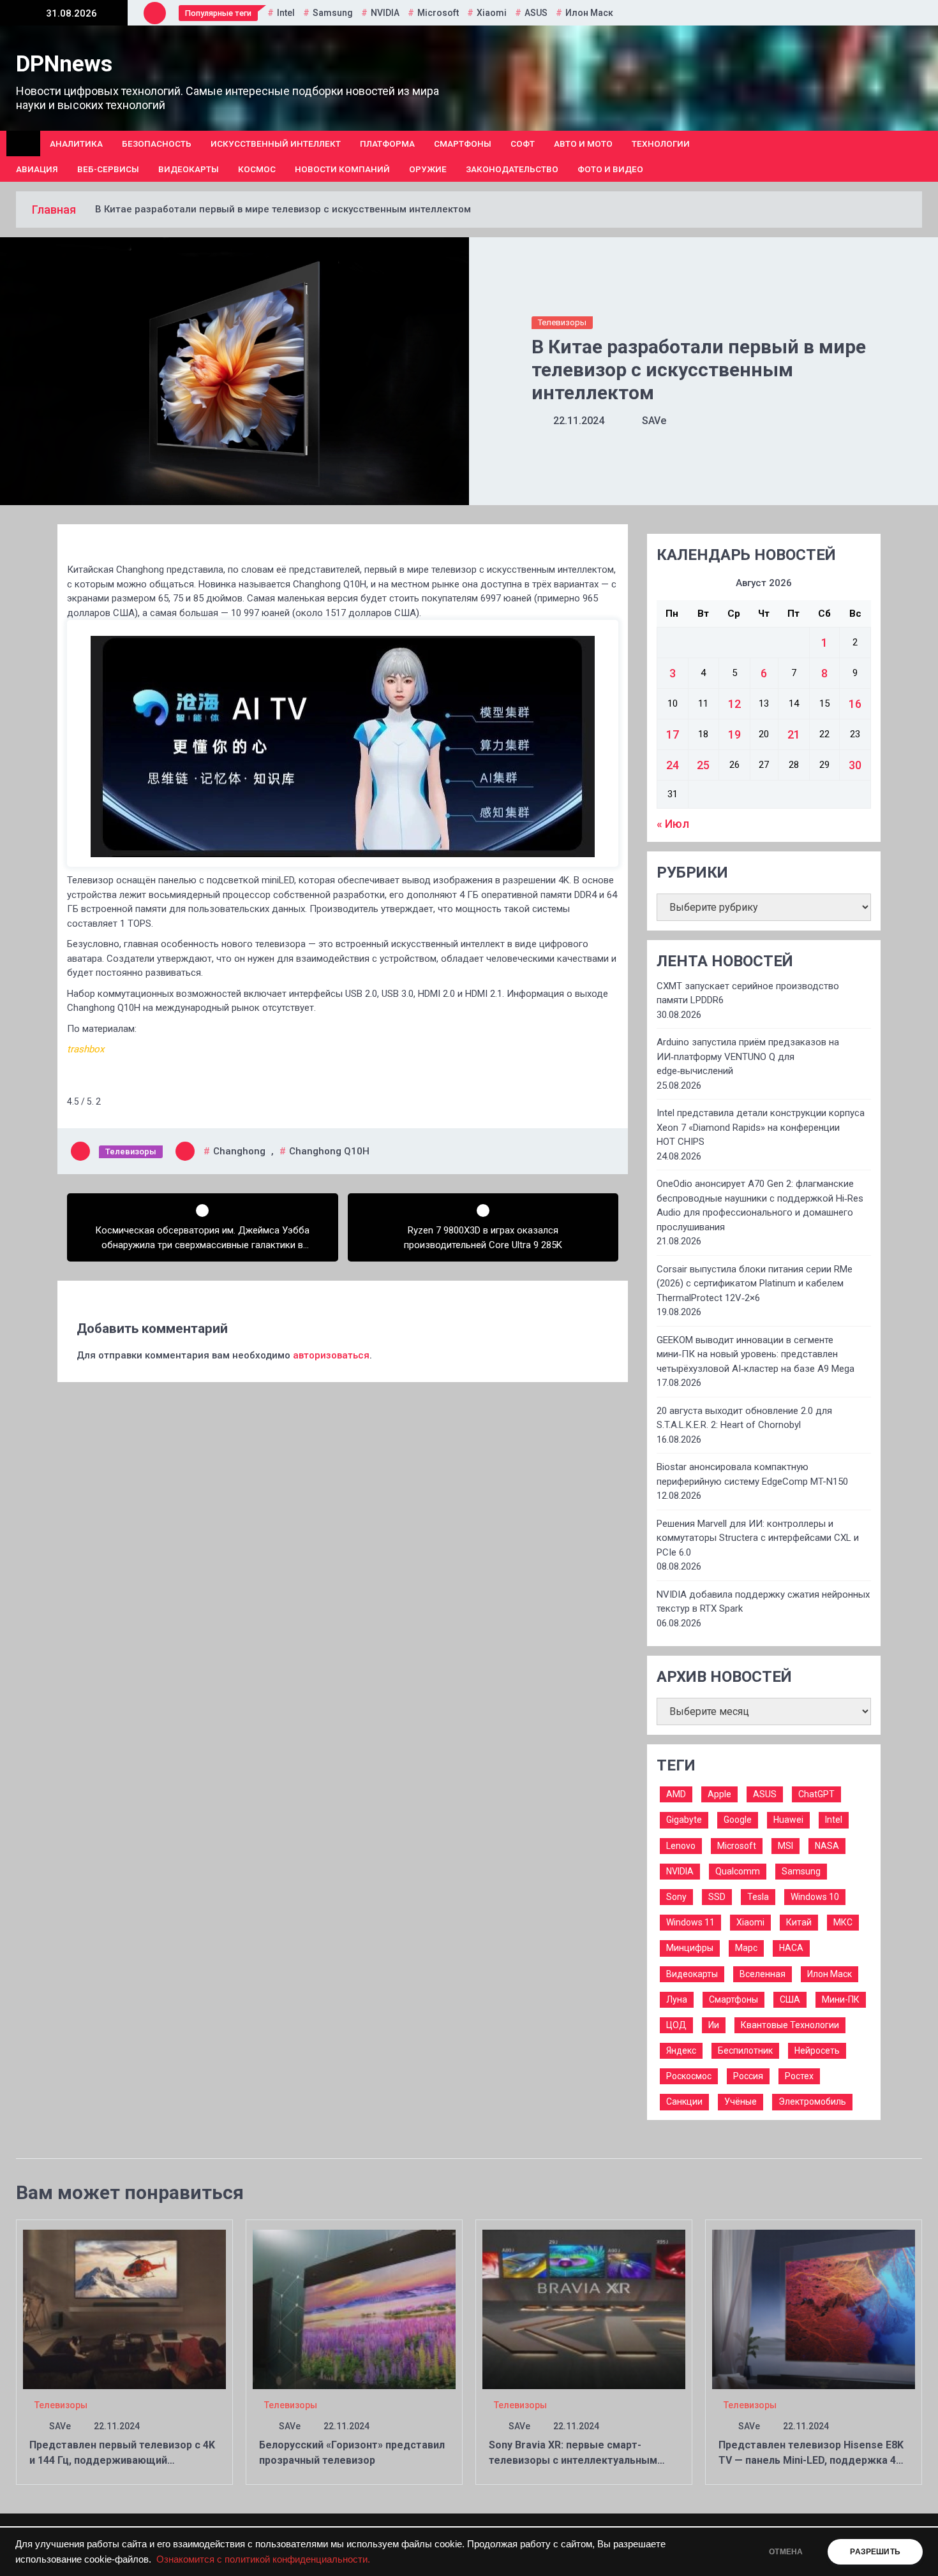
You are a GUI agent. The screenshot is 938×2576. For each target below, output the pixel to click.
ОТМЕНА (786, 2552)
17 (673, 734)
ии (714, 2025)
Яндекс (681, 2050)
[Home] (23, 144)
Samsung (333, 13)
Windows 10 (815, 1897)
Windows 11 (690, 1922)
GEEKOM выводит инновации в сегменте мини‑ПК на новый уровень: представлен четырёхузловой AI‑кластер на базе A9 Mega (756, 1354)
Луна (677, 1999)
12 (734, 704)
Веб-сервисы (108, 169)
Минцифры (690, 1948)
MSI (785, 1846)
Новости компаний (342, 169)
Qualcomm (738, 1871)
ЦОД (676, 2025)
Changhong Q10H (329, 1151)
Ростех (799, 2076)
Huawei (788, 1820)
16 (855, 704)
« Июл (673, 824)
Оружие (428, 169)
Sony (676, 1897)
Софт (523, 144)
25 (703, 765)
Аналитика (76, 144)
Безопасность (157, 144)
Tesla (758, 1897)
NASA (827, 1846)
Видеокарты (189, 169)
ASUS (536, 13)
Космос (257, 169)
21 (794, 734)
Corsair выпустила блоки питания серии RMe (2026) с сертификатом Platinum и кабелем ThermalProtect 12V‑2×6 (755, 1284)
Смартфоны (463, 144)
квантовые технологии (790, 2025)
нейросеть (817, 2050)
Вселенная (763, 1974)
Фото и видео (610, 169)
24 (673, 765)
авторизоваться (331, 1355)
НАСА (791, 1948)
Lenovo (681, 1846)
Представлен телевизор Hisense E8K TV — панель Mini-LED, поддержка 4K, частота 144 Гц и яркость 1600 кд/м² (812, 2460)
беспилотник (745, 2050)
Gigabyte (684, 1820)
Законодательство (512, 169)
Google (738, 1820)
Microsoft (438, 13)
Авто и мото (583, 144)
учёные (741, 2101)
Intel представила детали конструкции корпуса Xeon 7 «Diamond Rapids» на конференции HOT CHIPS (761, 1127)
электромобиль (812, 2101)
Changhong (239, 1151)
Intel (286, 13)
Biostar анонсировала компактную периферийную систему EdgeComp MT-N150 (752, 1474)
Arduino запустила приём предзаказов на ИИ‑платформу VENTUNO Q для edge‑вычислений (748, 1056)
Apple (719, 1794)
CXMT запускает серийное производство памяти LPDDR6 (748, 993)
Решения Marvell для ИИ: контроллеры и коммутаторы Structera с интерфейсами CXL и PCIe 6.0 (758, 1538)
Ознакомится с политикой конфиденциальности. (263, 2559)
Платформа (387, 144)
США (790, 1999)
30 (855, 765)
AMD (676, 1794)
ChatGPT (816, 1794)
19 (734, 734)
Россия (748, 2076)
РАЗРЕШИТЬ (875, 2552)
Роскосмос (689, 2076)
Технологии (661, 144)
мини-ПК (841, 1999)
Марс (746, 1948)
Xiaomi (492, 13)
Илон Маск (589, 13)
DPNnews (64, 64)
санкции (684, 2101)
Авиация (37, 169)
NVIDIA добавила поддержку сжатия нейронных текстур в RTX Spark (763, 1602)
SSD (717, 1897)
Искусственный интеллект (276, 144)
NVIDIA (385, 13)
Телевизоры (562, 322)
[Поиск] (917, 156)
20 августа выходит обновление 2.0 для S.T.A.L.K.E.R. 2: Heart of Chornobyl (744, 1418)
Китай (799, 1922)
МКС (843, 1922)
